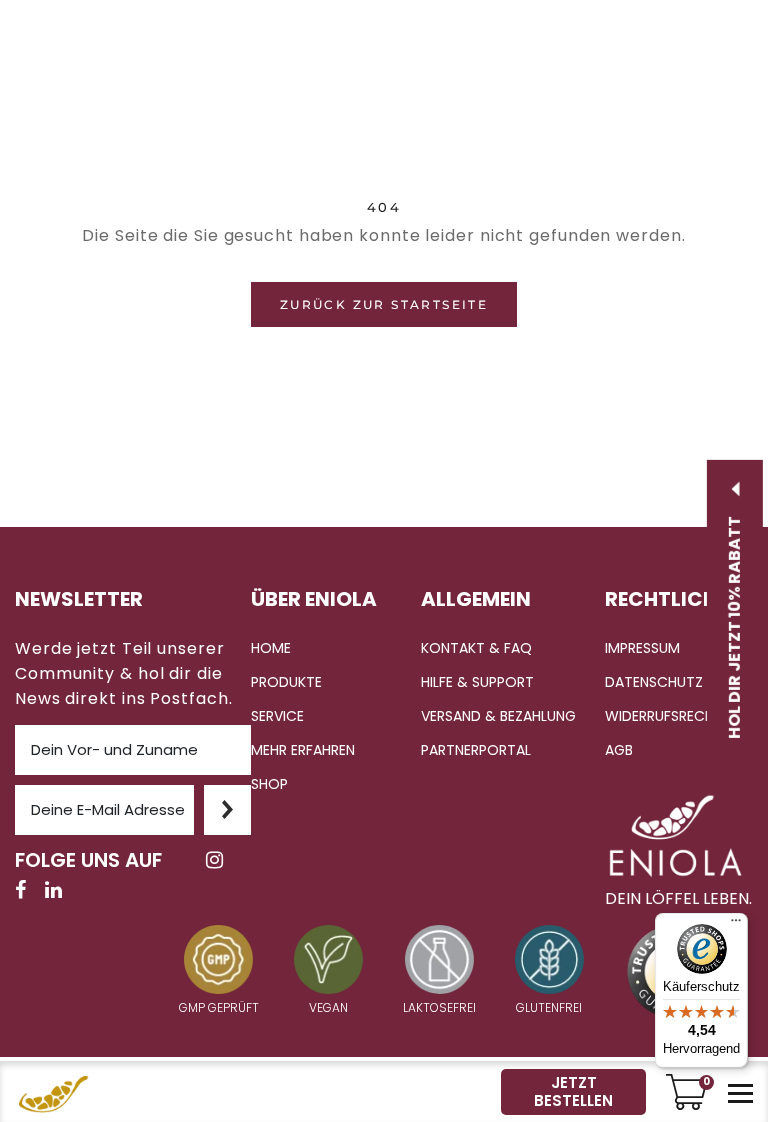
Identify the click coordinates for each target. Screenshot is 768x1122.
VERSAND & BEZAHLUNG (498, 716)
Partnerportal (476, 750)
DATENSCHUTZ (654, 682)
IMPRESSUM (642, 648)
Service (277, 716)
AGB (619, 750)
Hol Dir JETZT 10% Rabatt (734, 625)
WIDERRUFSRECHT (664, 716)
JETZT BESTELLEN (573, 1091)
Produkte (286, 682)
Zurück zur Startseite (384, 304)
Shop (269, 784)
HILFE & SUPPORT (477, 682)
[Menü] (736, 925)
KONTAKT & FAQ (476, 648)
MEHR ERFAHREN (303, 750)
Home (271, 648)
